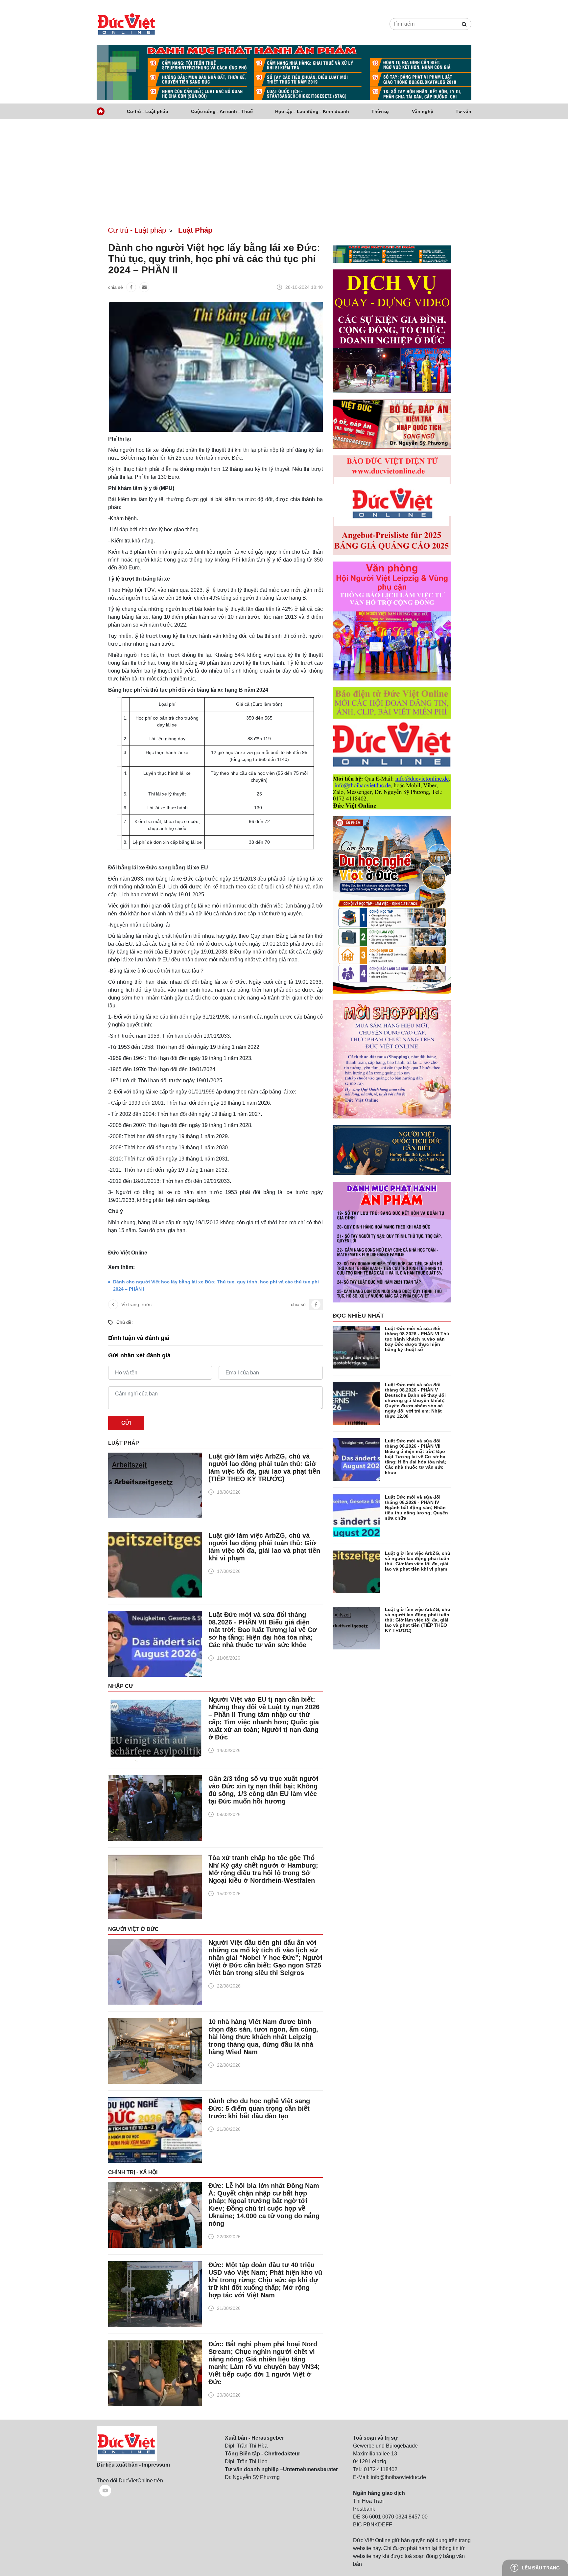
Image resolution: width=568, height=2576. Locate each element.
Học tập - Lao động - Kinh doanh (312, 111)
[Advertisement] (284, 169)
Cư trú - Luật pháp (148, 111)
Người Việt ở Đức (133, 1929)
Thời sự (380, 111)
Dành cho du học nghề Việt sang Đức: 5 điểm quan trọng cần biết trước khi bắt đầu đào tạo (259, 2108)
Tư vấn (463, 111)
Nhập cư (121, 1686)
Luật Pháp (124, 1443)
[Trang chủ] (101, 111)
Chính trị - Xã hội (133, 2172)
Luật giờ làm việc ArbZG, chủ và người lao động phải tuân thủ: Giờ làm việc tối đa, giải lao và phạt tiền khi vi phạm (264, 1547)
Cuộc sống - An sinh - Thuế (222, 111)
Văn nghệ (423, 111)
